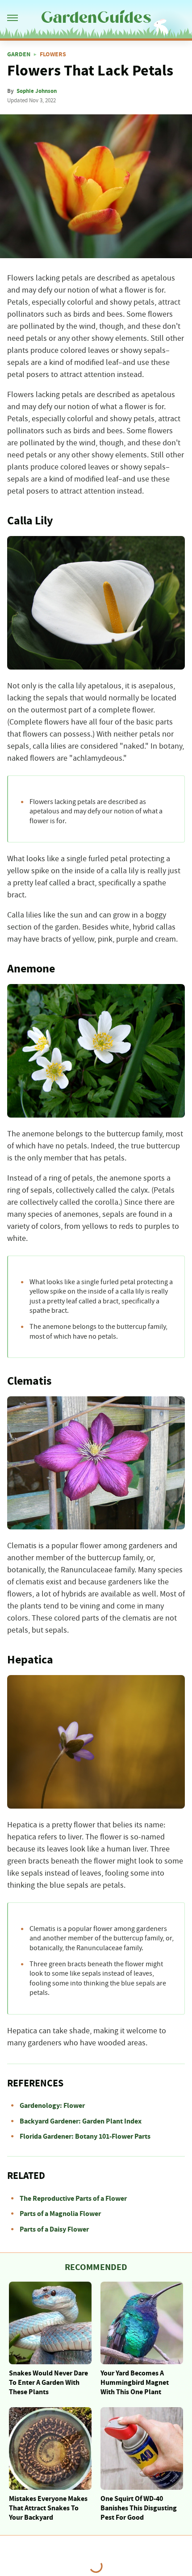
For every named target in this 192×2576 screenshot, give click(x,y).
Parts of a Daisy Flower (54, 2229)
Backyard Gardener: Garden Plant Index (81, 2121)
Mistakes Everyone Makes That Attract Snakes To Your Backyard (48, 2508)
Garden (19, 54)
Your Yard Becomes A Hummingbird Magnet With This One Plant (135, 2383)
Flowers (53, 54)
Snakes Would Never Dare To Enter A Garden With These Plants (48, 2383)
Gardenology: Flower (52, 2106)
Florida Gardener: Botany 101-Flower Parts (85, 2136)
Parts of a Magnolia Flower (60, 2214)
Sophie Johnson (37, 91)
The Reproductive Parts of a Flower (73, 2199)
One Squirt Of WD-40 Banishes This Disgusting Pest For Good (139, 2508)
